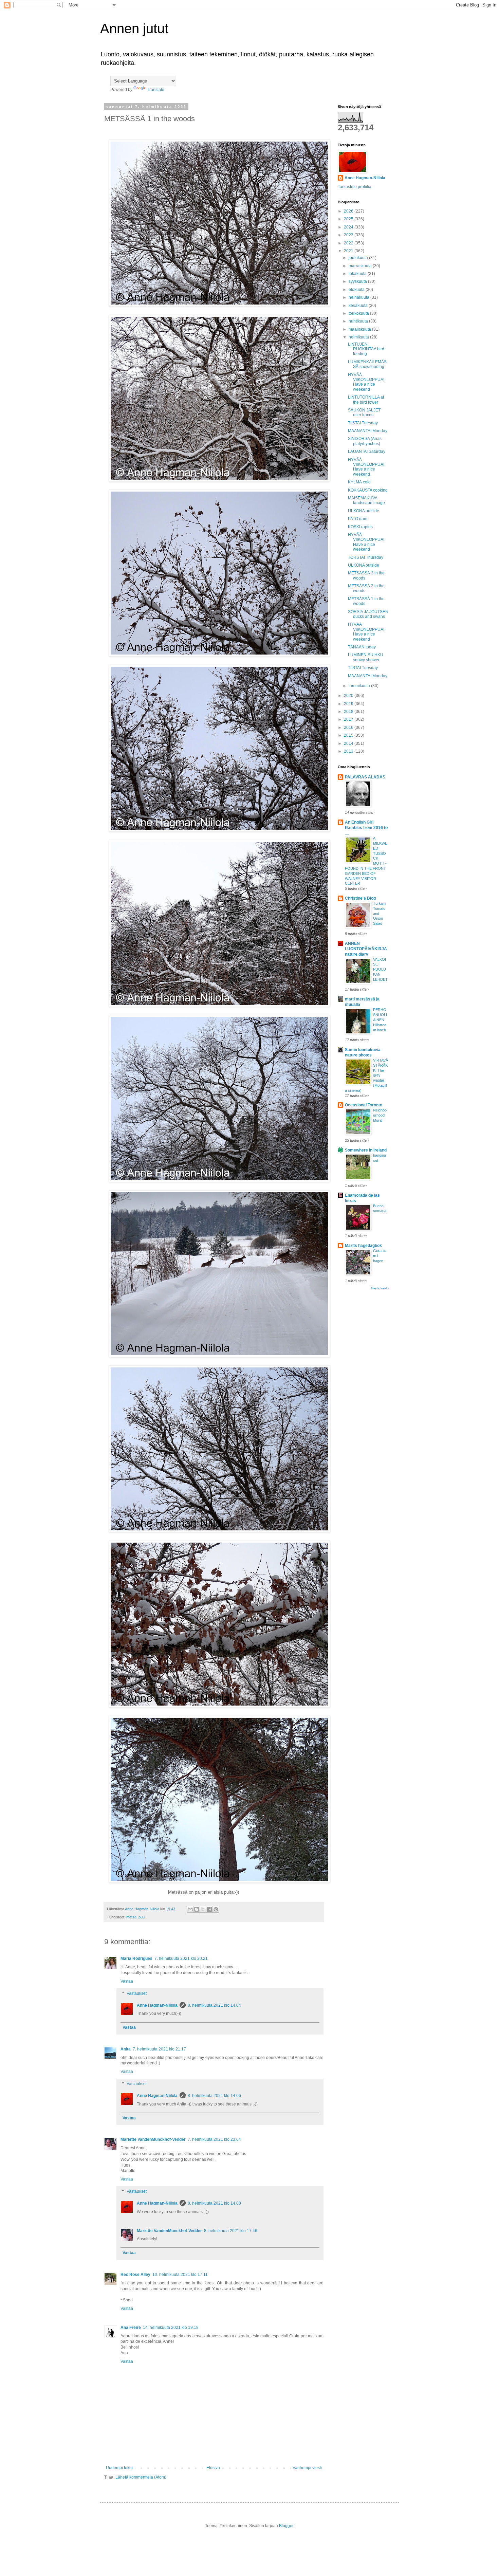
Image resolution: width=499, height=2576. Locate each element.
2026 (349, 211)
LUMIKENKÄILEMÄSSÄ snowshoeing (367, 364)
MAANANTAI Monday (368, 431)
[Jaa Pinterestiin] (216, 1909)
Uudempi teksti (120, 2468)
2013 (349, 751)
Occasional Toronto (364, 1105)
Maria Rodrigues (136, 1958)
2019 (349, 704)
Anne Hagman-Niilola (157, 2005)
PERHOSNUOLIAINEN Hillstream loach (380, 1020)
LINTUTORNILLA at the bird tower (366, 400)
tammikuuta (360, 686)
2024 (349, 227)
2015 (349, 735)
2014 (349, 743)
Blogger (286, 2526)
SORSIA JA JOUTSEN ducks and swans (368, 614)
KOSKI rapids (360, 527)
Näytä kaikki (380, 1288)
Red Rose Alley (135, 2275)
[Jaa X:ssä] (203, 1909)
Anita (126, 2049)
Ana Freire (131, 2327)
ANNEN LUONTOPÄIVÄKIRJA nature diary (366, 949)
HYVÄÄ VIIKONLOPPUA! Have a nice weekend (366, 382)
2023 (349, 235)
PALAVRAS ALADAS (365, 777)
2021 (349, 251)
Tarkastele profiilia (355, 187)
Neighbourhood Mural (380, 1115)
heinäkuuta (359, 297)
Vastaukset (137, 1993)
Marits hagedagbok (363, 1246)
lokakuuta (358, 274)
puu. (142, 1917)
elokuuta (357, 290)
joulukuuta (359, 258)
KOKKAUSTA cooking (368, 490)
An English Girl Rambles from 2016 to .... (366, 828)
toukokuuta (359, 313)
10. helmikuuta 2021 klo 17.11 (180, 2275)
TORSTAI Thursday (366, 557)
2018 (349, 712)
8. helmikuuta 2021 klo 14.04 (214, 2005)
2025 (349, 219)
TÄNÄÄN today (362, 647)
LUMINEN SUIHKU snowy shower (366, 657)
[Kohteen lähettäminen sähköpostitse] (190, 1909)
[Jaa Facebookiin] (209, 1909)
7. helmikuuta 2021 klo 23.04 (214, 2139)
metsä (131, 1917)
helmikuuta (359, 337)
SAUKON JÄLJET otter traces (364, 412)
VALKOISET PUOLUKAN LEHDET (380, 969)
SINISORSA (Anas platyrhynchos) (365, 441)
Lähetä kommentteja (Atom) (141, 2477)
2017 (349, 719)
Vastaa (127, 1981)
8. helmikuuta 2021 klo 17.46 (231, 2231)
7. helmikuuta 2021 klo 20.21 (181, 1958)
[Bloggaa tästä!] (197, 1909)
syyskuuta (358, 281)
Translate (156, 90)
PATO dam (358, 519)
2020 (349, 696)
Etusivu (213, 2468)
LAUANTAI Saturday (367, 452)
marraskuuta (361, 266)
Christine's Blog (360, 898)
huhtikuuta (359, 321)
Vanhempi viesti (307, 2468)
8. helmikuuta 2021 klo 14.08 (214, 2203)
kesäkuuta (359, 306)
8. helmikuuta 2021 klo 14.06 (214, 2096)
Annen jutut (134, 29)
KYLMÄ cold (359, 482)
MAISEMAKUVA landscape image (366, 500)
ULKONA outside (364, 511)
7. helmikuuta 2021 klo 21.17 (159, 2049)
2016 (349, 728)
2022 (349, 243)
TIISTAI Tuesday (363, 423)
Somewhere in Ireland (366, 1150)
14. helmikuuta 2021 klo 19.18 (171, 2327)
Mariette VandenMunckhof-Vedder (153, 2139)
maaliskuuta (360, 329)
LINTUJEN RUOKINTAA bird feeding (366, 349)
